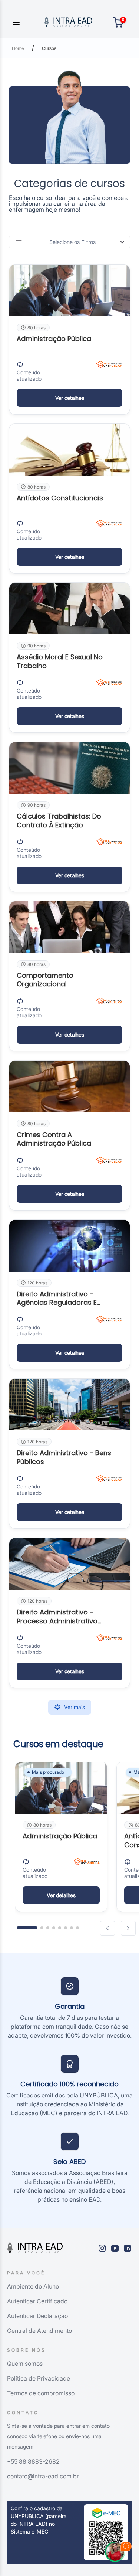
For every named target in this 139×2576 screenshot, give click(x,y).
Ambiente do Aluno (33, 2286)
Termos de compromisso (41, 2393)
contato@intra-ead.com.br (43, 2476)
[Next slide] (128, 1928)
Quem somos (25, 2364)
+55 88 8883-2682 (33, 2461)
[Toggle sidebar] (16, 22)
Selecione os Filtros (72, 242)
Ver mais (75, 1707)
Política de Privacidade (39, 2378)
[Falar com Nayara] (118, 2555)
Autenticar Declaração (37, 2316)
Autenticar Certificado (37, 2301)
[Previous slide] (107, 1928)
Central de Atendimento (39, 2331)
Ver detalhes (70, 398)
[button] (27, 1928)
